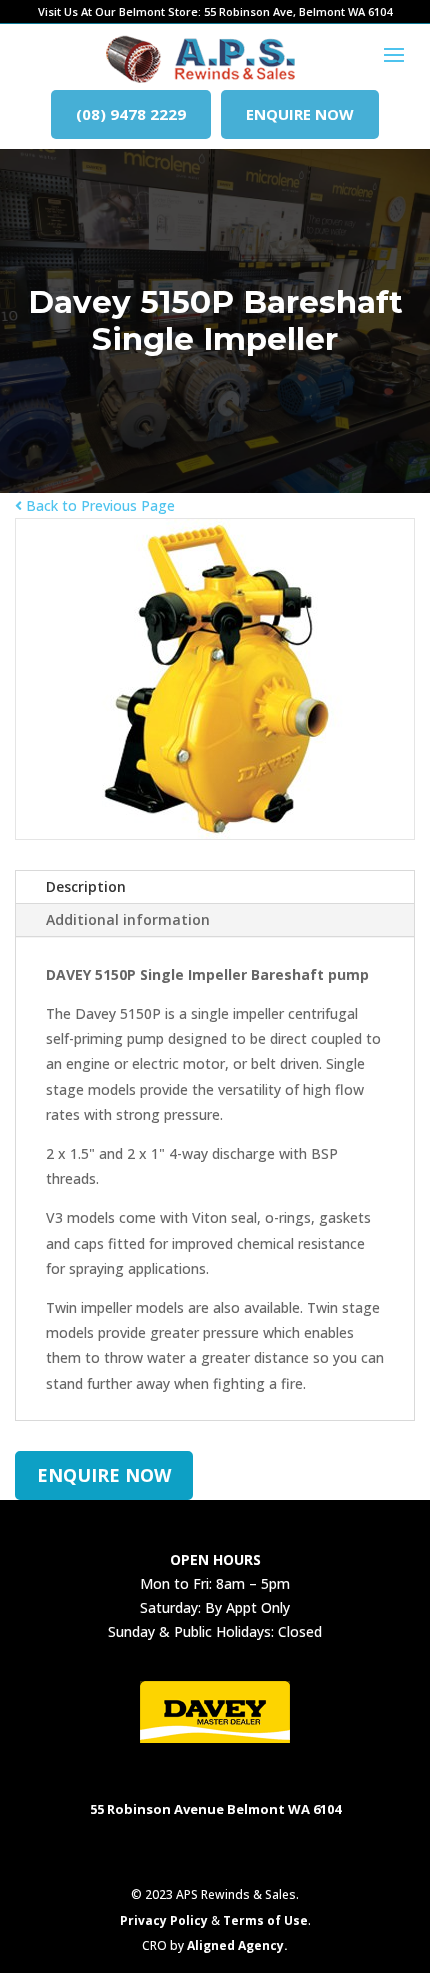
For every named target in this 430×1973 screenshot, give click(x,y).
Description (86, 886)
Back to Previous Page (98, 505)
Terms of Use (265, 1920)
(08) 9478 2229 (131, 114)
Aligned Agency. (237, 1945)
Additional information (128, 919)
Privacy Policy (164, 1920)
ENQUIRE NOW (104, 1475)
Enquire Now (300, 114)
